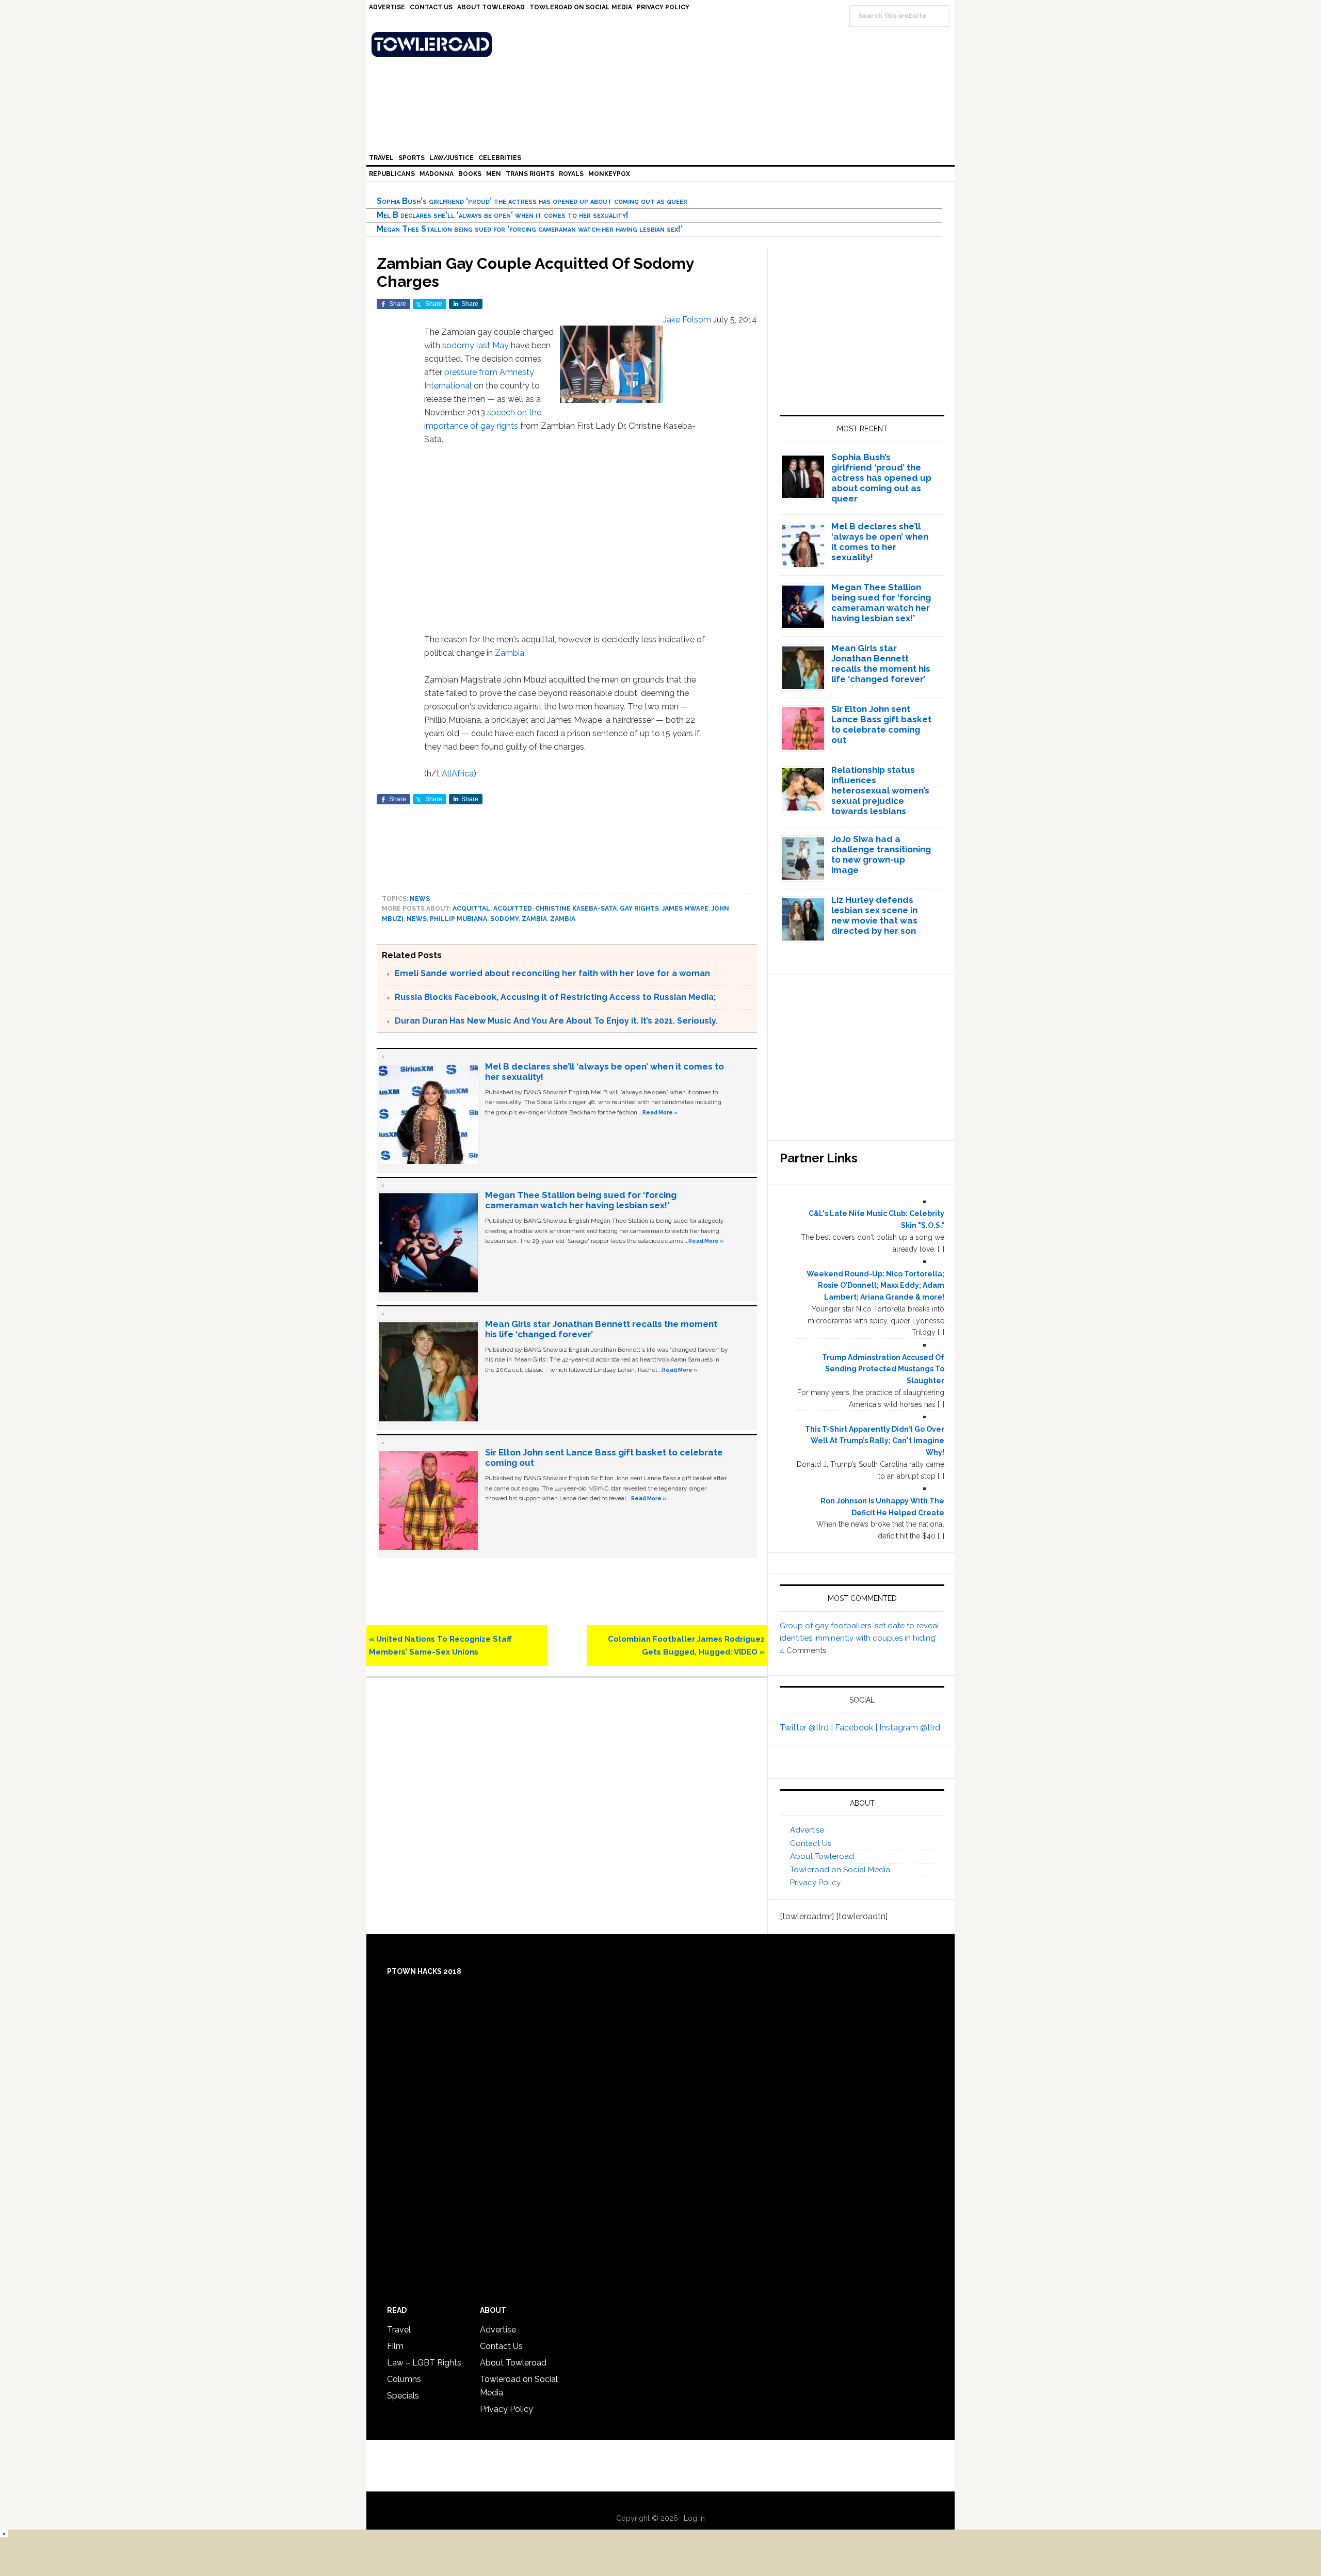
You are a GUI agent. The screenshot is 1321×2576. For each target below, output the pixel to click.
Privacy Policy (815, 1883)
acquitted (513, 909)
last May (493, 345)
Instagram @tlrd (910, 1728)
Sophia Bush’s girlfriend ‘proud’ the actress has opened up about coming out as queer (532, 201)
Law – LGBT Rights (424, 2363)
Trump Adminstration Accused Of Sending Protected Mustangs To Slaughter (883, 1369)
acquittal (471, 909)
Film (395, 2346)
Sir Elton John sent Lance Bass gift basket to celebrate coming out (881, 724)
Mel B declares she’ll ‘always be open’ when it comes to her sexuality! (503, 215)
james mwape (685, 909)
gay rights (639, 909)
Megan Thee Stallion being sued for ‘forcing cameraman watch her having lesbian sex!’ (530, 229)
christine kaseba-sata (576, 909)
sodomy (458, 345)
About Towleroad (822, 1856)
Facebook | (857, 1728)
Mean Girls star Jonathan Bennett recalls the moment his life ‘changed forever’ (881, 663)
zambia (534, 919)
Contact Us (811, 1843)
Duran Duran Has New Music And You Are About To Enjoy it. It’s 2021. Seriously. (556, 1021)
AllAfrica (458, 774)
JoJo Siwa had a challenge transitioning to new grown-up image (881, 854)
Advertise (807, 1830)
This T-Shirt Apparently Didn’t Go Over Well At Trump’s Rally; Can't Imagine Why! (875, 1441)
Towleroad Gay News (663, 44)
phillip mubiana (458, 919)
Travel (399, 2330)
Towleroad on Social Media (840, 1870)
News (420, 899)
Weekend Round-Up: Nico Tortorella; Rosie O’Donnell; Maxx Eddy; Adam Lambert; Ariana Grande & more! (875, 1286)
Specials (403, 2396)
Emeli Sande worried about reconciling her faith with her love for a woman (552, 973)
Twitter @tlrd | (807, 1728)
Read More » (660, 1112)
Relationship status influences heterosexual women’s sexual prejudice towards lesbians (880, 790)
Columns (404, 2379)
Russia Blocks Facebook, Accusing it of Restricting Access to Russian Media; (555, 997)
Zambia (510, 653)
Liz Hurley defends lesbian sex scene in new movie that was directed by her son (874, 915)
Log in (694, 2518)
